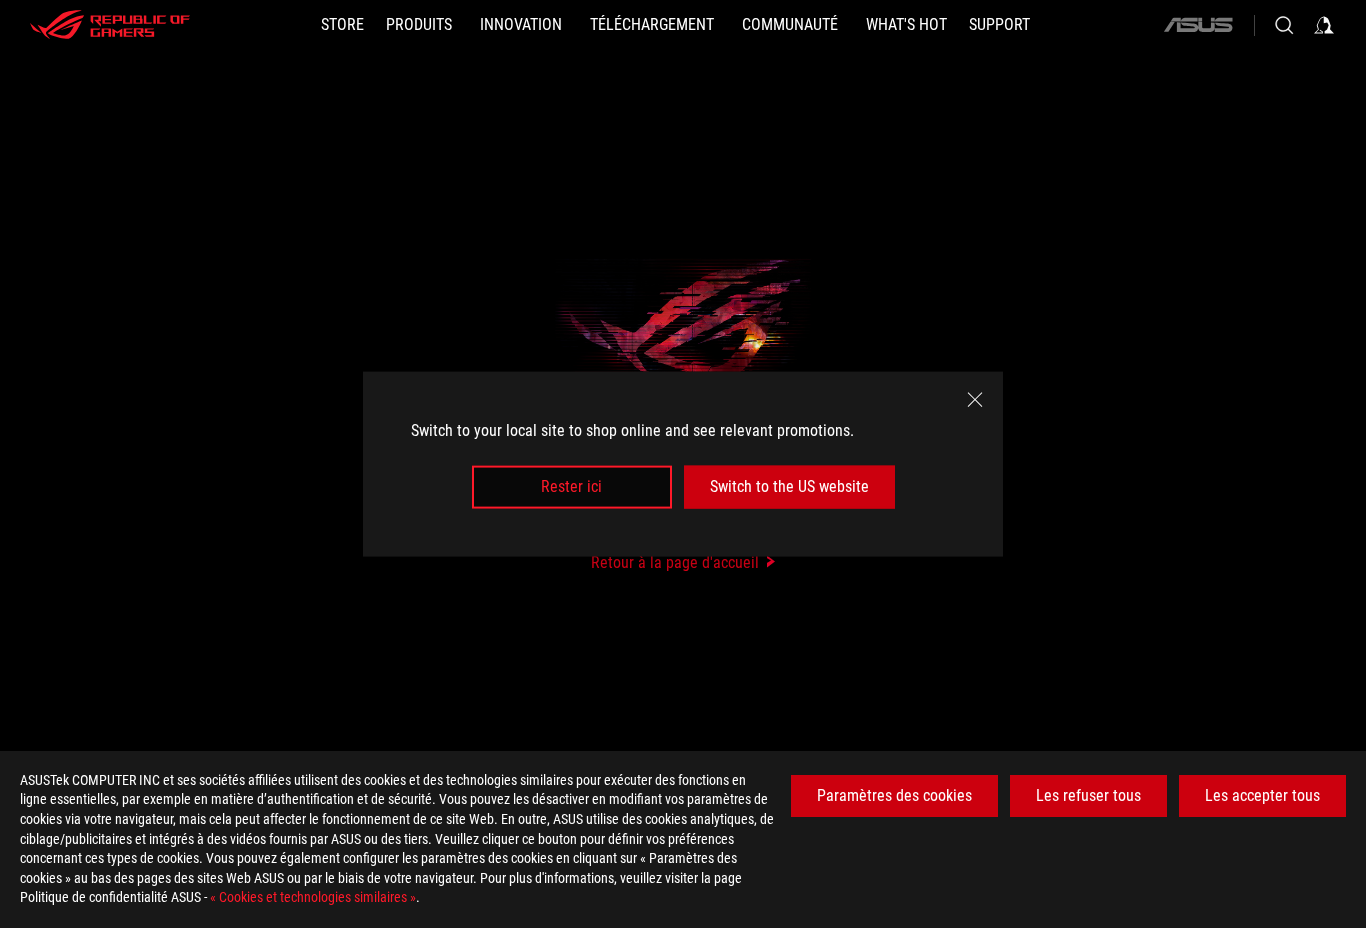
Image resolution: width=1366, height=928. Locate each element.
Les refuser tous (1088, 795)
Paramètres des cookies (894, 795)
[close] (975, 400)
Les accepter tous (1262, 795)
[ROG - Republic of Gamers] (110, 25)
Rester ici (571, 486)
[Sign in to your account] (1324, 25)
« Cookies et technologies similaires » (313, 897)
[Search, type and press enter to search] (1284, 25)
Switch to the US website (789, 486)
